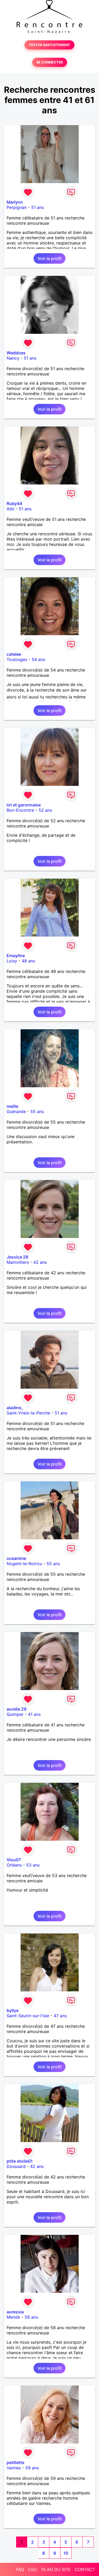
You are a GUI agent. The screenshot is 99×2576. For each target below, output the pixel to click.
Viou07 (14, 1860)
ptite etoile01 (20, 2161)
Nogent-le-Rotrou (24, 1564)
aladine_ (15, 1408)
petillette (15, 2462)
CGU (33, 2569)
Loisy (12, 961)
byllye (13, 2010)
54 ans (38, 659)
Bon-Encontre (20, 810)
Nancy (13, 358)
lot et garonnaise (24, 805)
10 (66, 2553)
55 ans (37, 1111)
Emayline (16, 956)
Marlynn (15, 202)
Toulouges (17, 659)
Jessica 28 (17, 1257)
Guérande (16, 1111)
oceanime (16, 1558)
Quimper (15, 1714)
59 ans (32, 2468)
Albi (10, 509)
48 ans (28, 961)
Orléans (14, 1865)
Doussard (16, 2166)
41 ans (34, 1714)
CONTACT (85, 2569)
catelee (14, 654)
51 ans (37, 207)
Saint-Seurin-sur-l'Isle (28, 2016)
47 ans (60, 2016)
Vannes (14, 2468)
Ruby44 (14, 503)
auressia (15, 2312)
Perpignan (17, 207)
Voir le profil (49, 258)
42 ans (40, 1262)
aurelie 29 (16, 1709)
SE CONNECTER (50, 62)
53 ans (33, 1865)
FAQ (20, 2569)
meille (12, 1106)
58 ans (31, 2317)
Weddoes (16, 353)
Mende (13, 2317)
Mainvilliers (18, 1262)
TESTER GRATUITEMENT (49, 45)
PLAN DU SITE (56, 2569)
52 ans (45, 810)
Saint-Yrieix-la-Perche (28, 1413)
